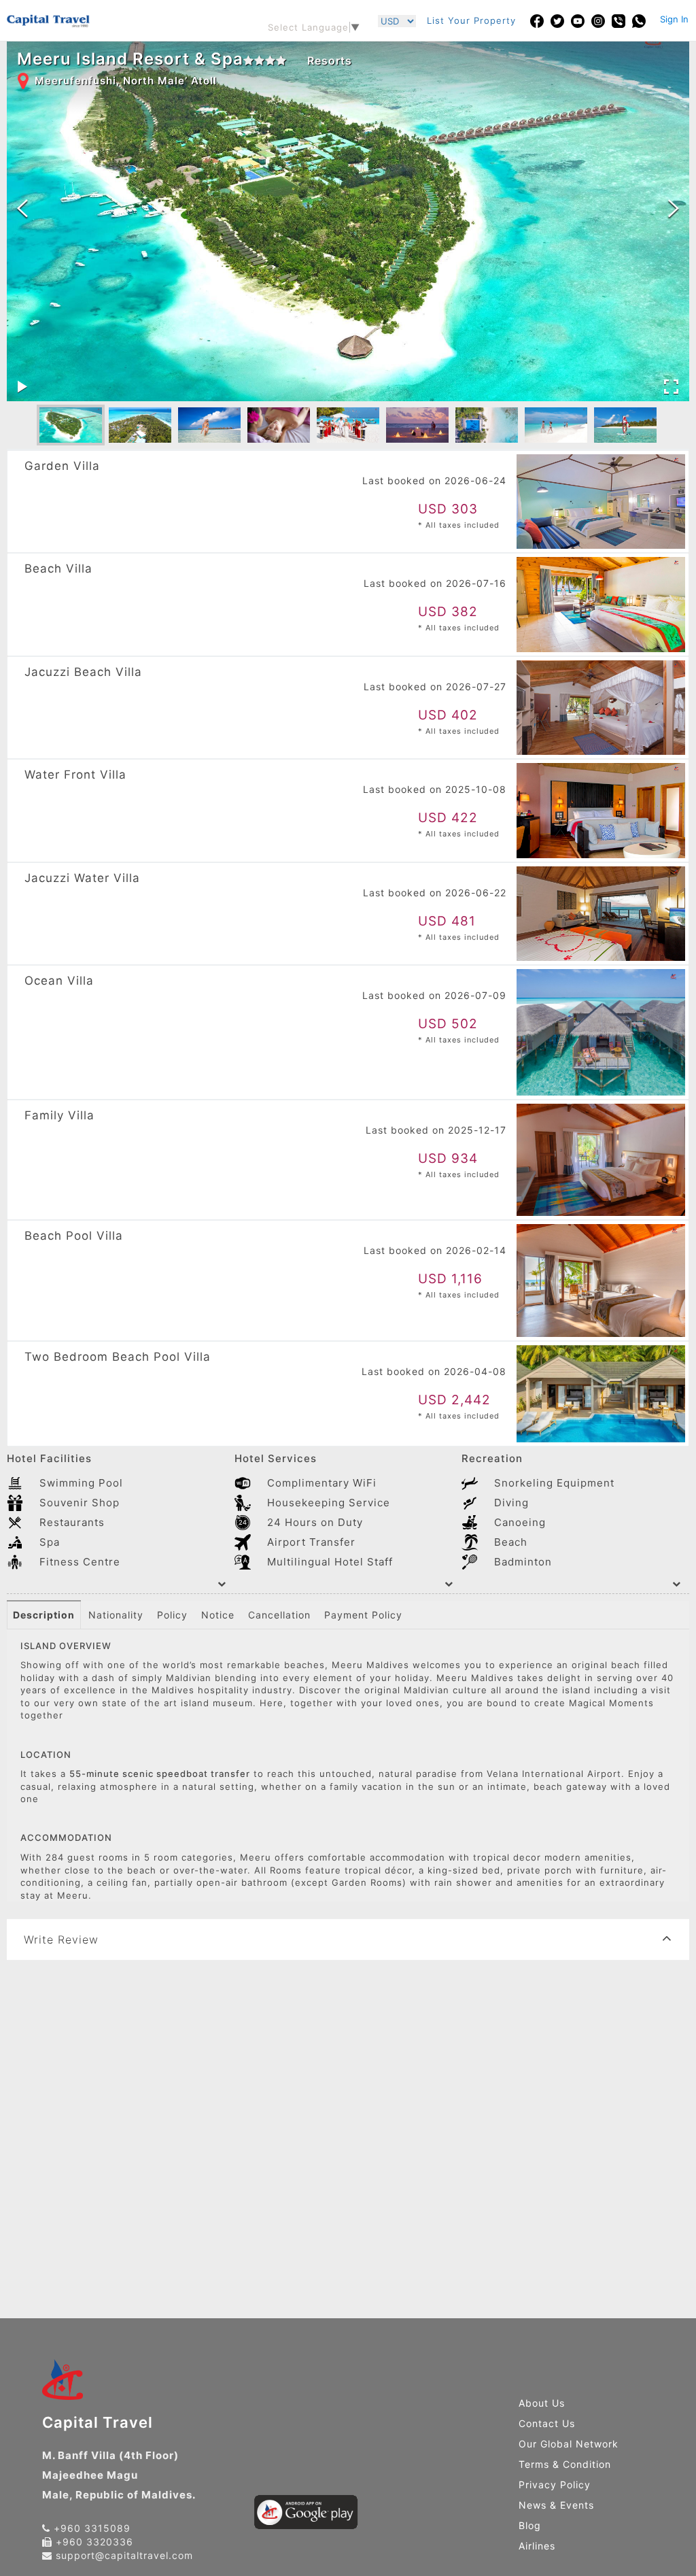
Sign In (674, 19)
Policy (172, 1615)
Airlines (537, 2546)
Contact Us (547, 2423)
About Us (542, 2403)
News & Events (556, 2505)
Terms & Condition (565, 2464)
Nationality (116, 1615)
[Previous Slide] (22, 209)
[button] (71, 425)
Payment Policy (363, 1615)
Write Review (61, 1939)
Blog (530, 2525)
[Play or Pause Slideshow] (22, 387)
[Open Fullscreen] (671, 387)
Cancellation (279, 1615)
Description (44, 1615)
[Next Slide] (674, 209)
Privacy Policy (555, 2485)
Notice (218, 1615)
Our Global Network (569, 2444)
